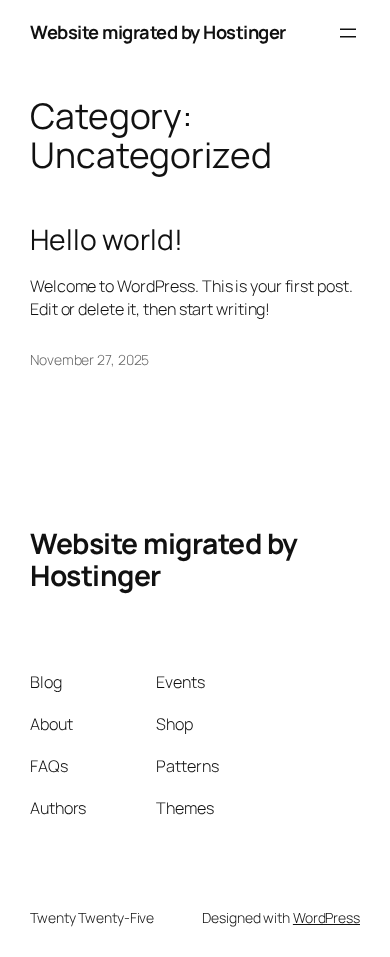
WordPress (326, 917)
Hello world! (106, 240)
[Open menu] (348, 33)
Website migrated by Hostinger (158, 32)
